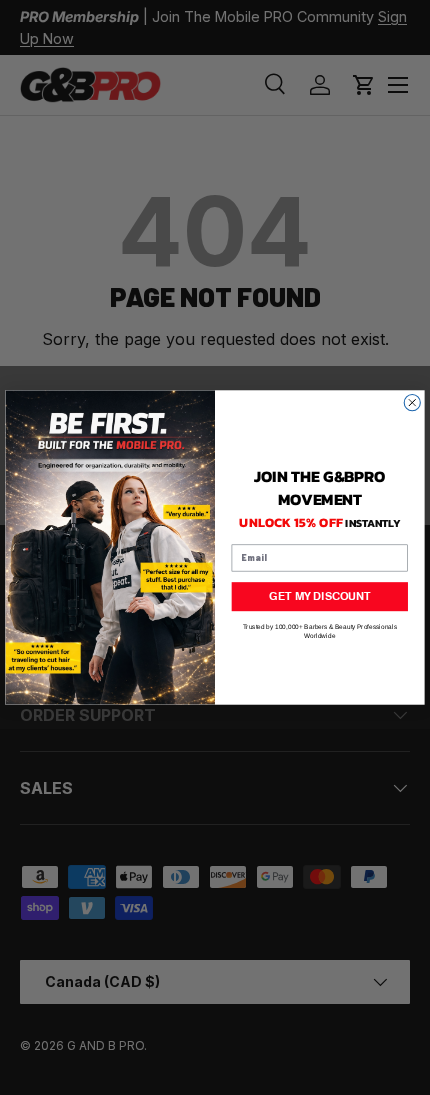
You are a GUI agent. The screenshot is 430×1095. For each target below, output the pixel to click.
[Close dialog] (412, 403)
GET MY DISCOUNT (319, 596)
